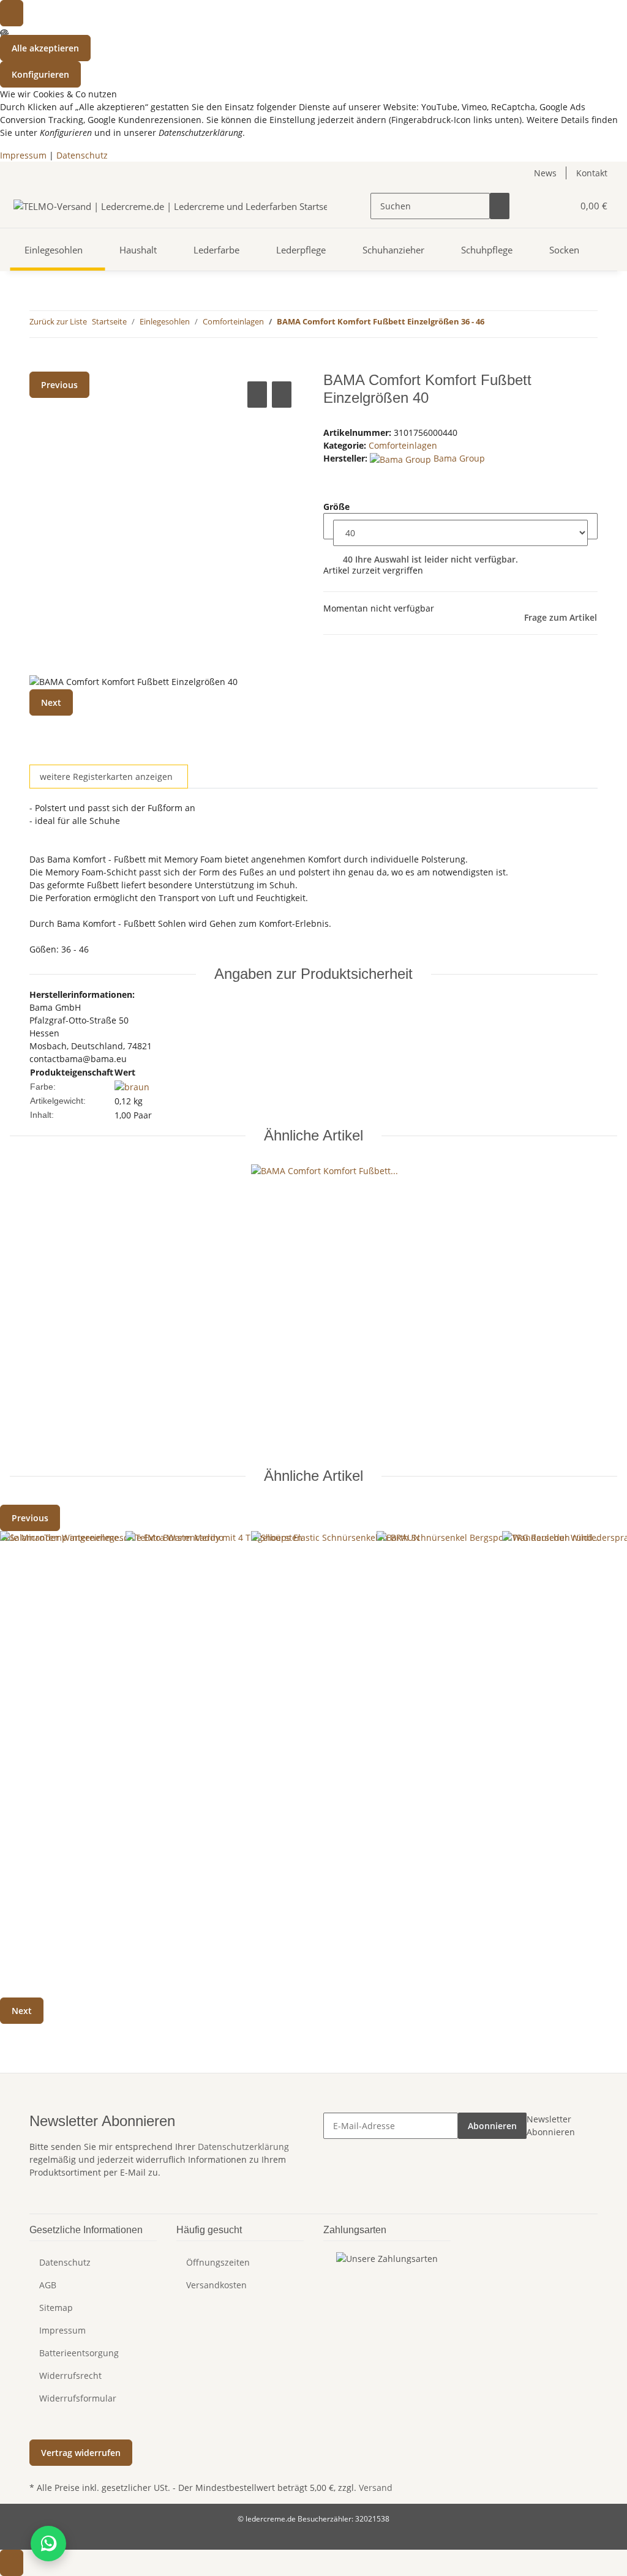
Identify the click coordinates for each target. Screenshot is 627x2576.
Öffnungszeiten (218, 2262)
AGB (48, 2285)
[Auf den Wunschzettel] (282, 395)
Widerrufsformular (78, 2398)
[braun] (132, 1086)
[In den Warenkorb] (39, 365)
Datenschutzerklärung (243, 2147)
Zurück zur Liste (58, 321)
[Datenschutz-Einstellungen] (12, 13)
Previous (59, 385)
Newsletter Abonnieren (551, 2125)
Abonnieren (492, 2126)
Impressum (23, 155)
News (545, 173)
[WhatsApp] (48, 2544)
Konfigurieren (40, 74)
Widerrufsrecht (70, 2376)
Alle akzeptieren (45, 48)
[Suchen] (500, 206)
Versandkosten (216, 2285)
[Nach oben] (12, 2563)
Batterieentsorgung (79, 2353)
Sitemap (56, 2308)
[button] (539, 206)
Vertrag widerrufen (81, 2453)
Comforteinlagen (403, 445)
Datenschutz (82, 155)
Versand (376, 2488)
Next (51, 702)
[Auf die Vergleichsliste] (257, 395)
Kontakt (592, 173)
